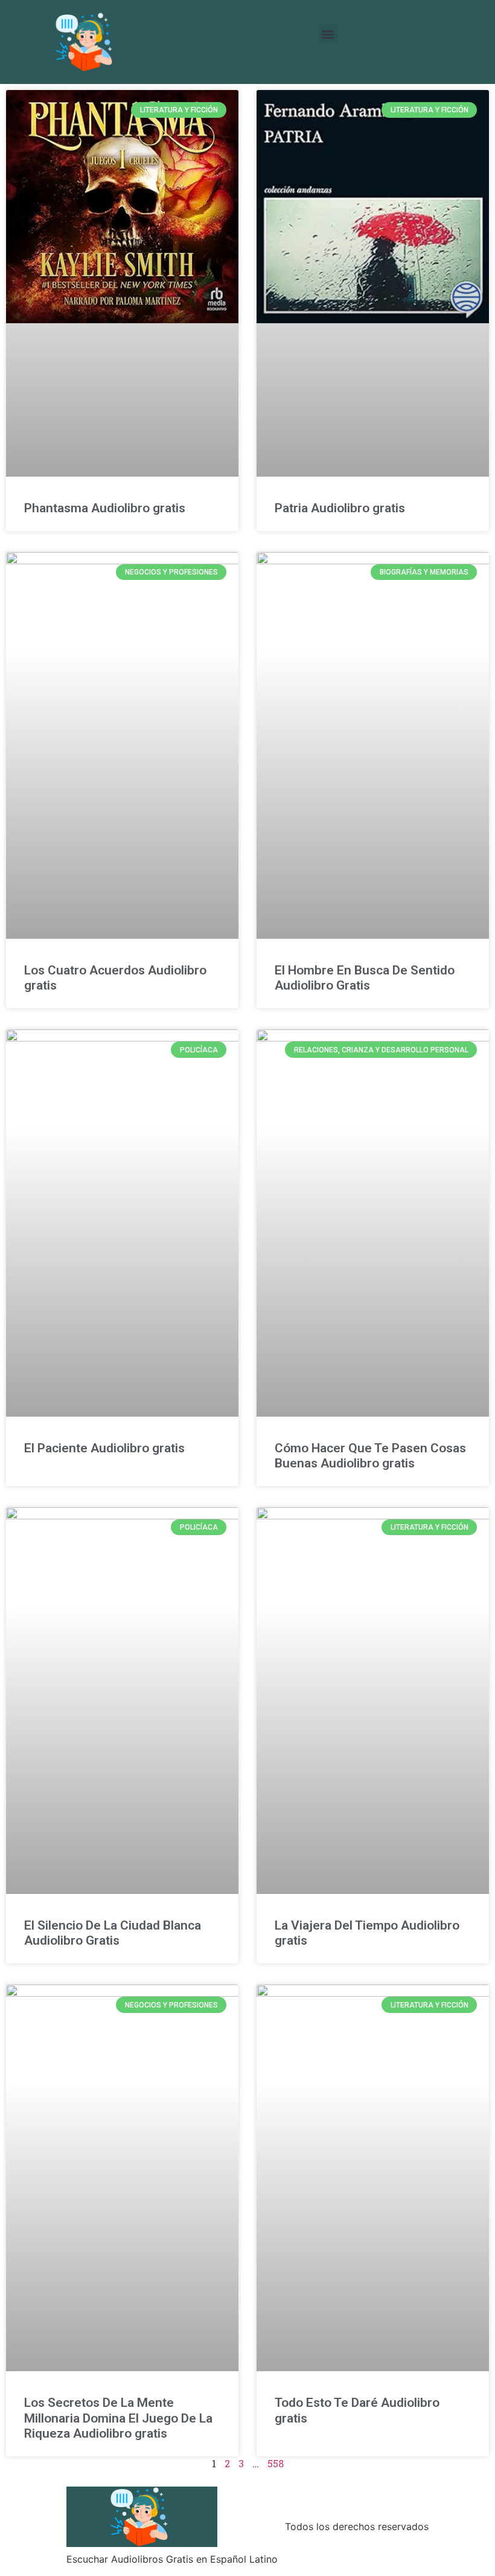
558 (276, 2463)
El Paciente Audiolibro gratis (104, 1448)
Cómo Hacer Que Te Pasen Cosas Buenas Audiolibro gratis (370, 1456)
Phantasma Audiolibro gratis (105, 508)
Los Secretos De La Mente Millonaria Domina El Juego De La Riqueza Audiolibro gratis (118, 2418)
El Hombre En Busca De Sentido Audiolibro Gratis (365, 978)
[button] (328, 34)
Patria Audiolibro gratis (340, 508)
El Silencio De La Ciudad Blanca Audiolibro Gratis (113, 1933)
